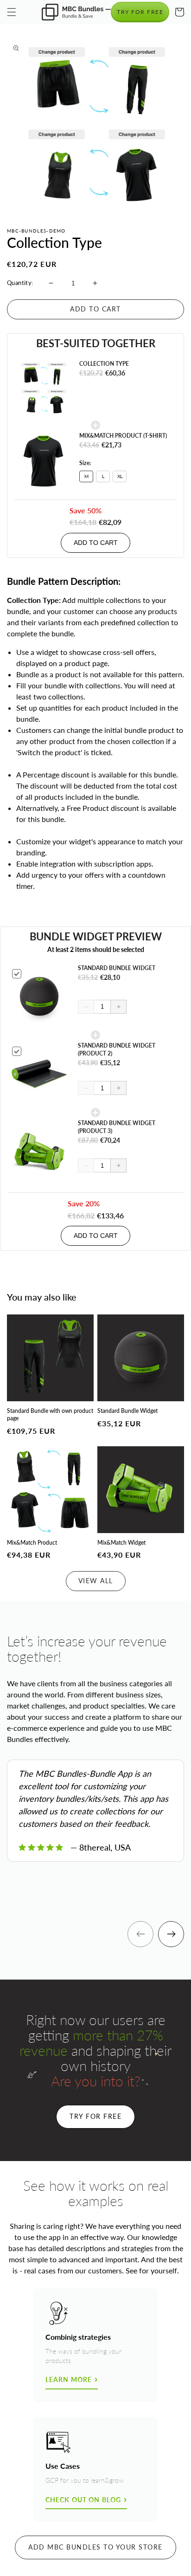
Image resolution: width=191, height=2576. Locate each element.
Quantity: (20, 283)
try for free (140, 12)
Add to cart (96, 543)
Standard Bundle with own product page (50, 1414)
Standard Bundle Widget (127, 1411)
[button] (12, 12)
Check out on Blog (83, 2500)
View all (96, 1581)
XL (120, 476)
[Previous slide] (140, 1934)
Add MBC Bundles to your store (95, 2547)
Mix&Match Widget (121, 1543)
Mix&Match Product (32, 1543)
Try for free (95, 2116)
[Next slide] (171, 1934)
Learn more (69, 2379)
